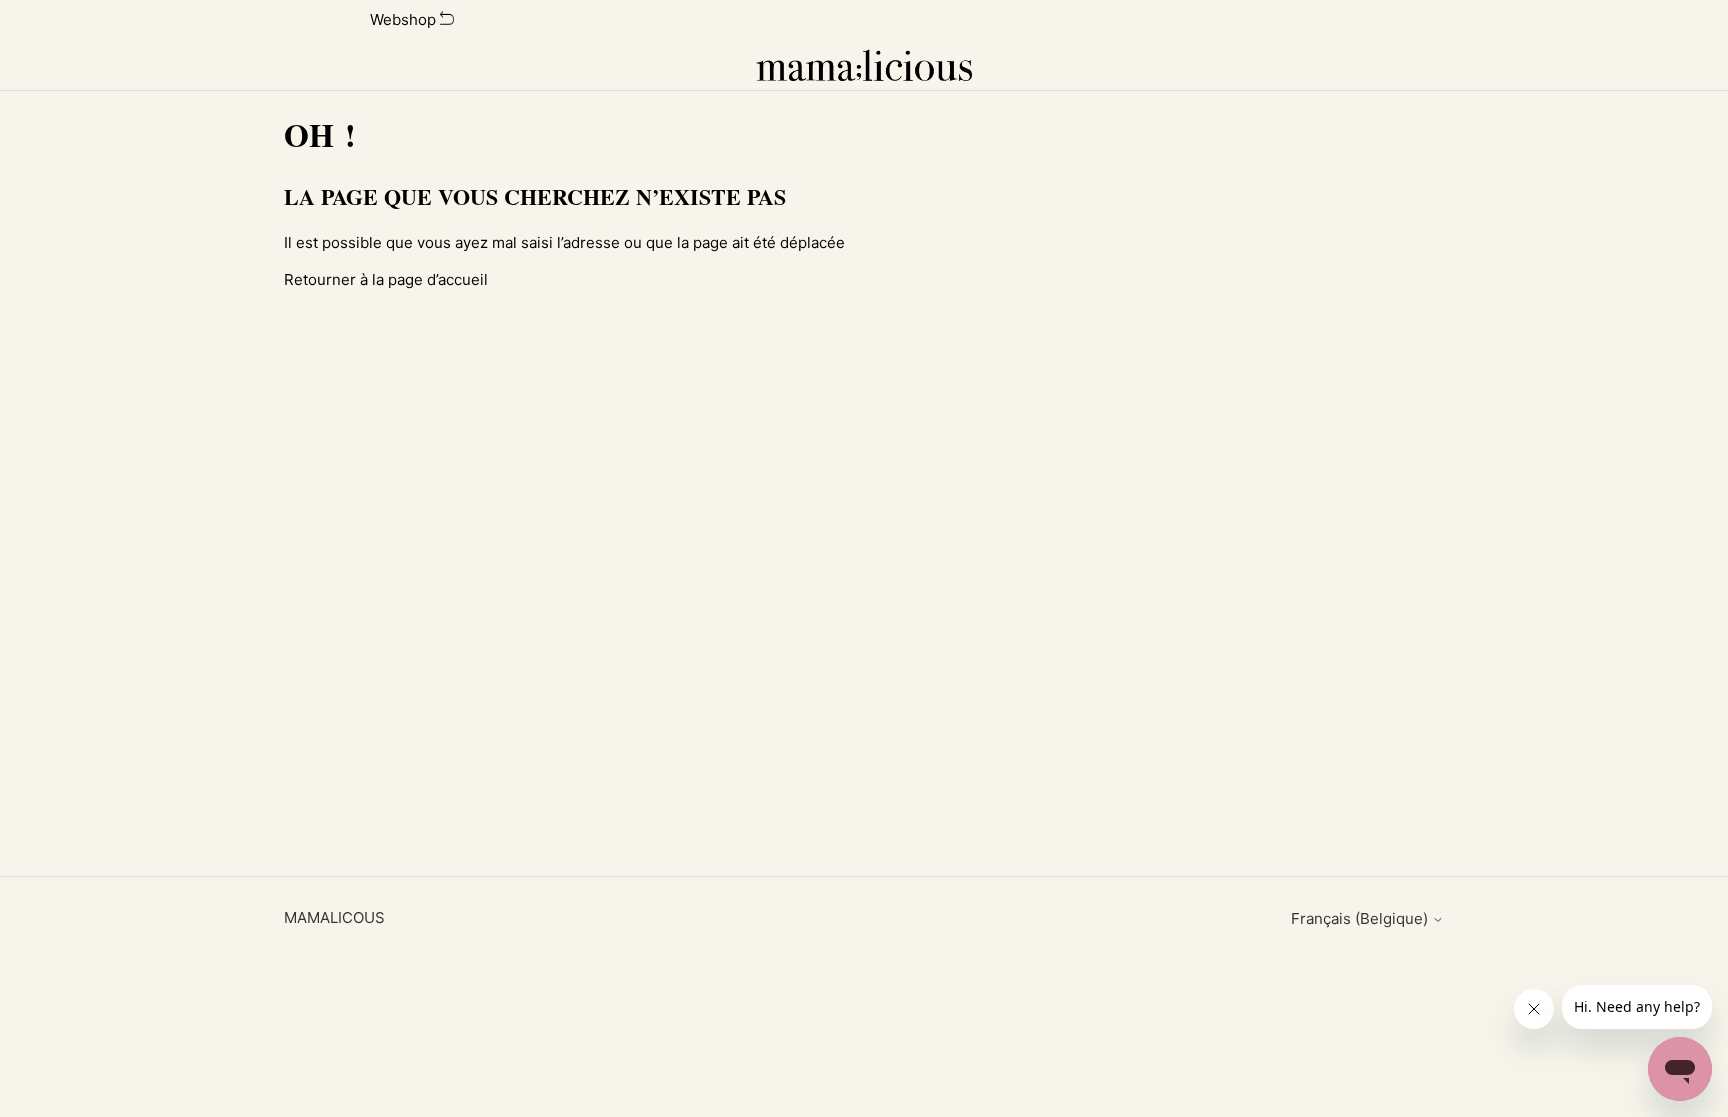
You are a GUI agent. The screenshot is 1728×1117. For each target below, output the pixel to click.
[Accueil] (864, 65)
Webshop (405, 19)
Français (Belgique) (1361, 918)
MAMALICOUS (334, 917)
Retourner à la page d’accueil (386, 279)
